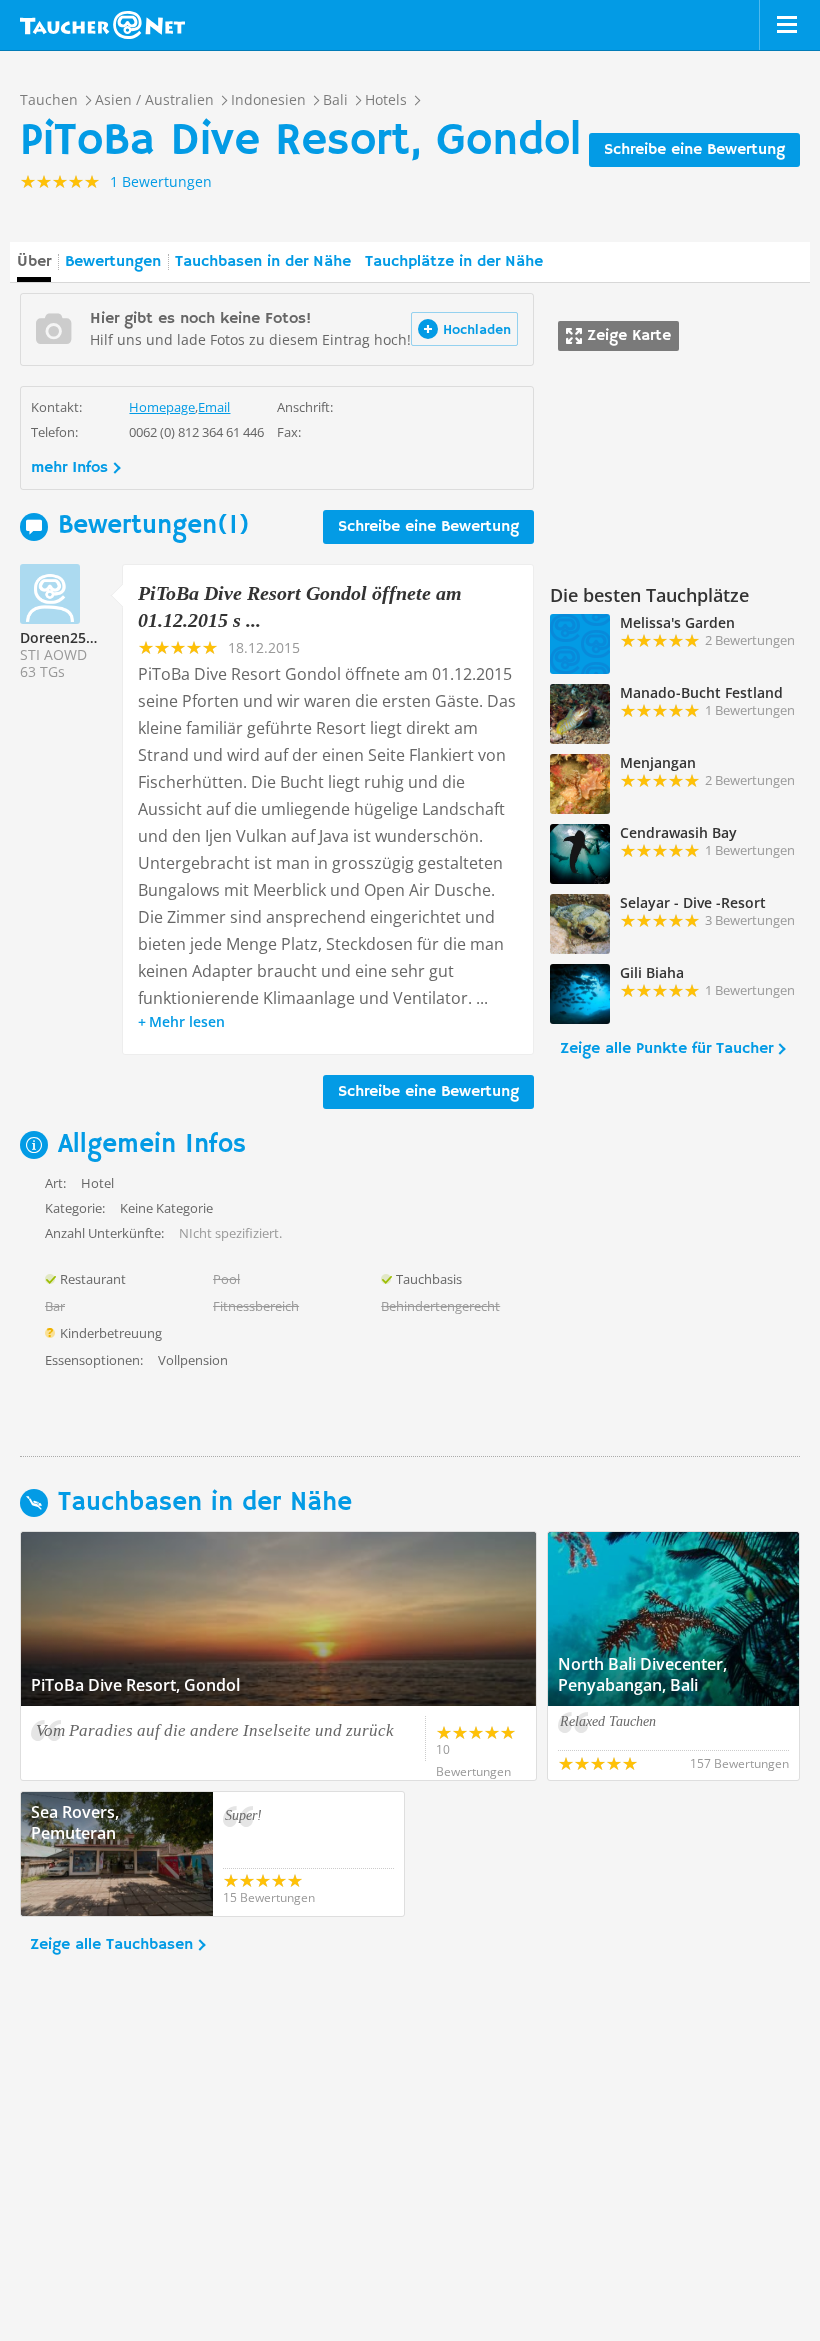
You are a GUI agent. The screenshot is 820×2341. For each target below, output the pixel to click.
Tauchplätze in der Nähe (454, 262)
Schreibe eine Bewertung (694, 150)
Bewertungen (113, 262)
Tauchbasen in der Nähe (263, 262)
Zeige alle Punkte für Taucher (666, 1049)
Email (214, 407)
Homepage (162, 407)
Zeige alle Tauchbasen (111, 1945)
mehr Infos (69, 468)
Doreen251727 (69, 637)
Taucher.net (102, 25)
